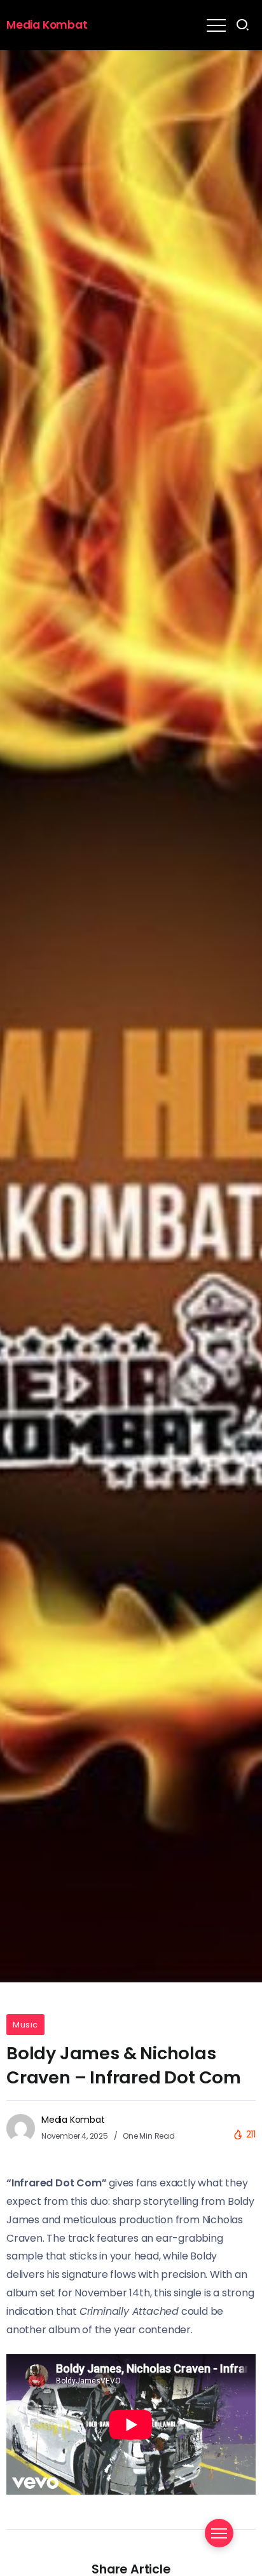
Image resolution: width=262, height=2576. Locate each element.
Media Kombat (47, 25)
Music (25, 2025)
